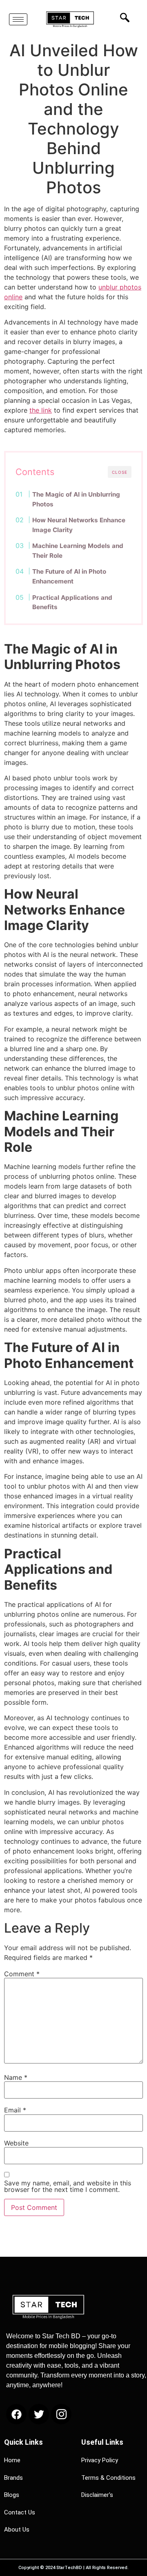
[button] (122, 17)
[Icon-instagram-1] (61, 2414)
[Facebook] (16, 2414)
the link (41, 410)
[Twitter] (39, 2414)
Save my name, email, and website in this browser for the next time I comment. (68, 2186)
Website (16, 2143)
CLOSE (120, 472)
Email (15, 2110)
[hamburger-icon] (18, 19)
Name (16, 2077)
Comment (22, 1974)
